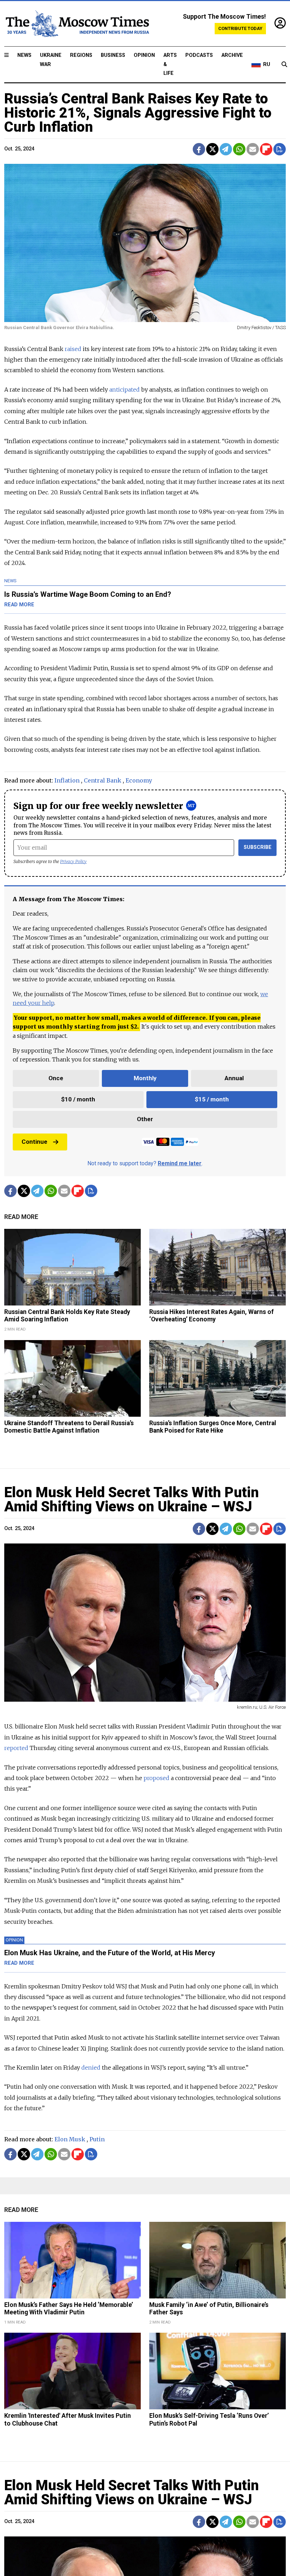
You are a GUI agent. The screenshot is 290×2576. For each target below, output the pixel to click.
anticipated (124, 389)
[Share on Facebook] (199, 149)
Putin (97, 2139)
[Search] (284, 65)
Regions (81, 55)
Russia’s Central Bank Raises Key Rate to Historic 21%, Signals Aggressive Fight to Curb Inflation (138, 113)
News (24, 55)
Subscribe (258, 847)
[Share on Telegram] (226, 149)
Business (113, 55)
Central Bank (103, 780)
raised (73, 349)
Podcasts (199, 55)
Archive (232, 55)
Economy (139, 780)
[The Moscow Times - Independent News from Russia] (77, 24)
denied (91, 2068)
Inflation (67, 780)
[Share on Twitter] (212, 149)
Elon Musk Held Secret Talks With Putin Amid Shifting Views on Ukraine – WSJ (132, 1500)
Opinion (144, 55)
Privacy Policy (73, 861)
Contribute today (240, 28)
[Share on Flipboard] (266, 149)
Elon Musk (70, 2139)
